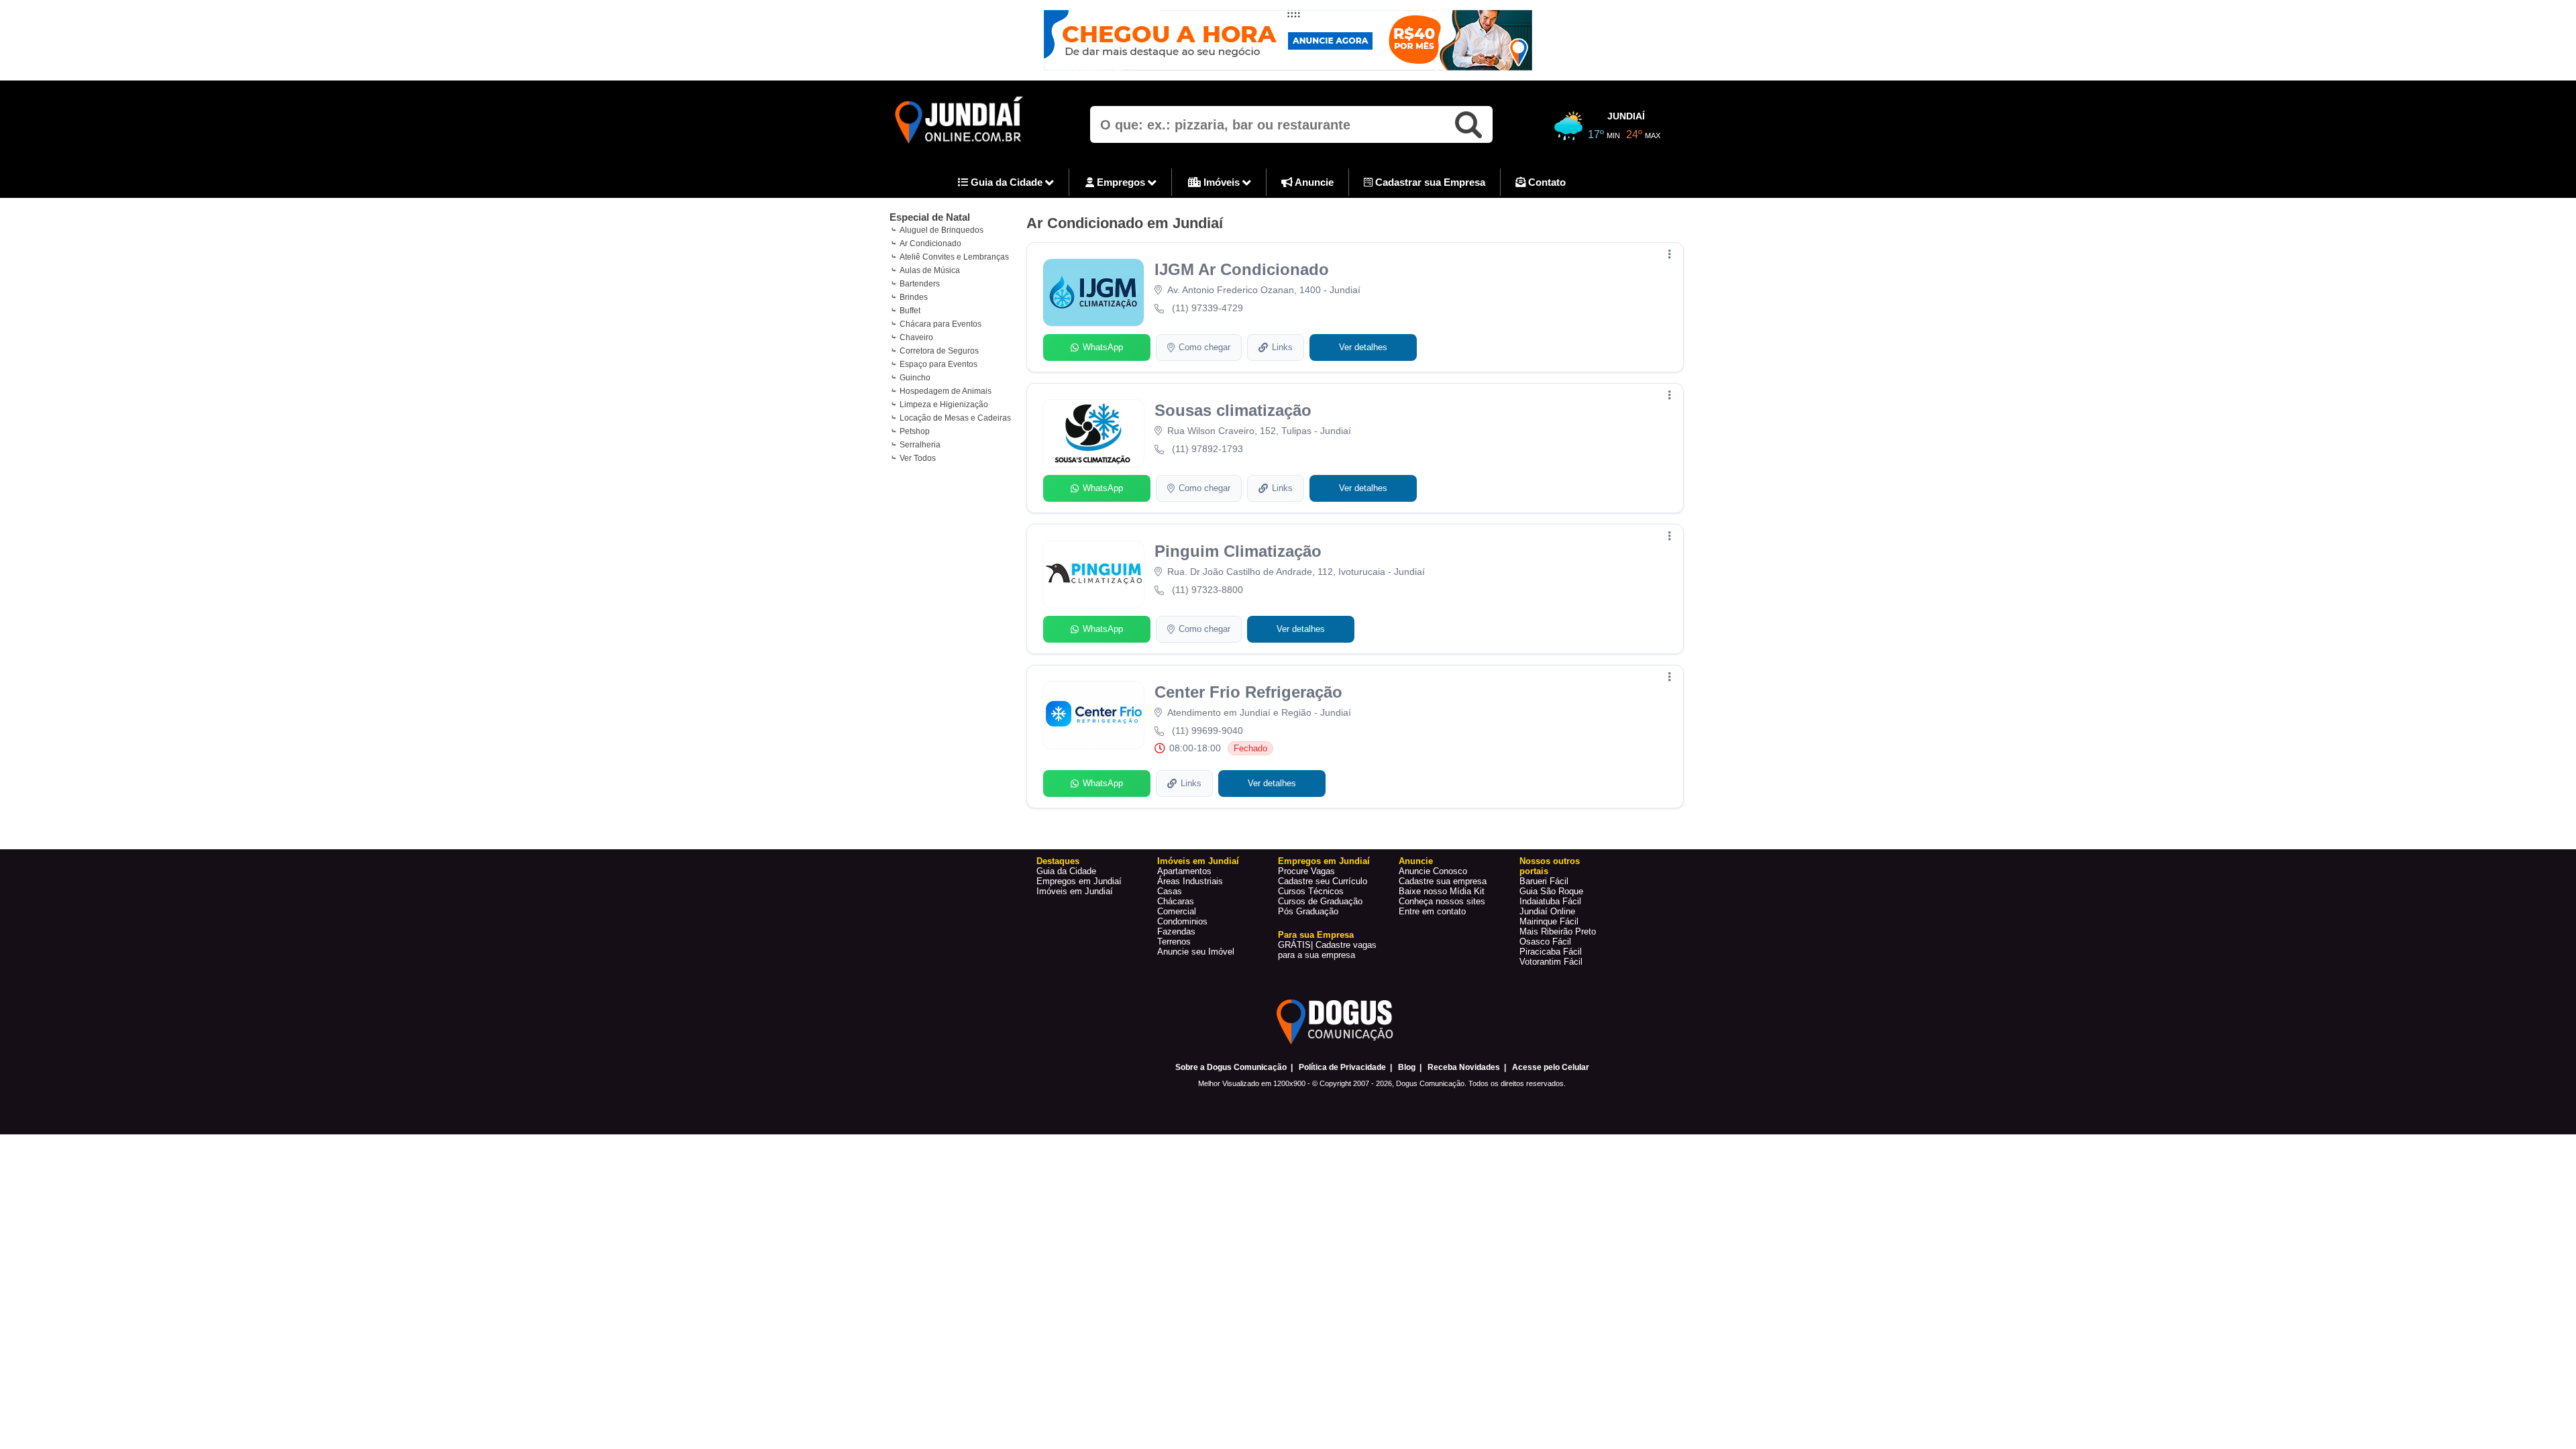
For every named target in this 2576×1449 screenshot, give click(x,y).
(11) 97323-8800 (1207, 590)
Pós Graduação (1308, 911)
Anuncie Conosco (1433, 871)
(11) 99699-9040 (1207, 731)
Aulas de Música (930, 270)
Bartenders (920, 284)
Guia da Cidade (1007, 182)
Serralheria (920, 445)
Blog (1407, 1067)
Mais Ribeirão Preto (1558, 931)
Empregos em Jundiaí (1079, 881)
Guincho (915, 378)
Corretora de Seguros (939, 351)
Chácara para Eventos (941, 324)
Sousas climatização (1233, 410)
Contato (1546, 182)
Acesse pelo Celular (1551, 1067)
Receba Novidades (1464, 1067)
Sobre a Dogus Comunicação (1231, 1067)
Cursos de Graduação (1320, 901)
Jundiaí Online (1547, 911)
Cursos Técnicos (1311, 891)
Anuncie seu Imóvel (1196, 952)
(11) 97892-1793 (1207, 449)
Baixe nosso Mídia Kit (1442, 891)
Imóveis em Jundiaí (1075, 891)
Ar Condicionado (930, 244)
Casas (1170, 891)
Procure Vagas (1306, 871)
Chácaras (1176, 901)
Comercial (1177, 911)
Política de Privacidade (1342, 1067)
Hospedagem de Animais (946, 391)
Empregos (1121, 182)
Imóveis (1222, 182)
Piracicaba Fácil (1551, 952)
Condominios (1182, 921)
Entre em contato (1432, 911)
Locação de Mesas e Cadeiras (955, 418)
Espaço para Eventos (938, 364)
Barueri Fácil (1544, 881)
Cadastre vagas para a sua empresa (1327, 950)
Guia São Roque (1551, 891)
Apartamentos (1184, 871)
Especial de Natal (930, 217)
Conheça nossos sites (1442, 901)
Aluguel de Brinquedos (942, 230)
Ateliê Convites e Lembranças (954, 257)
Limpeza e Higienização (944, 405)
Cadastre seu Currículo (1323, 881)
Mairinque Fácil (1549, 921)
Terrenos (1174, 942)
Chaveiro (916, 337)
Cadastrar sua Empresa (1429, 182)
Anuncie (1313, 182)
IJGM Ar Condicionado (1242, 269)
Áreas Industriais (1190, 881)
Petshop (915, 431)
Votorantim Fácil (1551, 962)
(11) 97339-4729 (1207, 308)
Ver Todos (918, 458)
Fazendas (1176, 931)
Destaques (1058, 861)
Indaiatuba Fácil (1550, 901)
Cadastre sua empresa (1443, 881)
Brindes (914, 297)
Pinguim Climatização (1238, 551)
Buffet (910, 311)
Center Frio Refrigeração (1248, 692)
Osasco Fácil (1545, 942)
